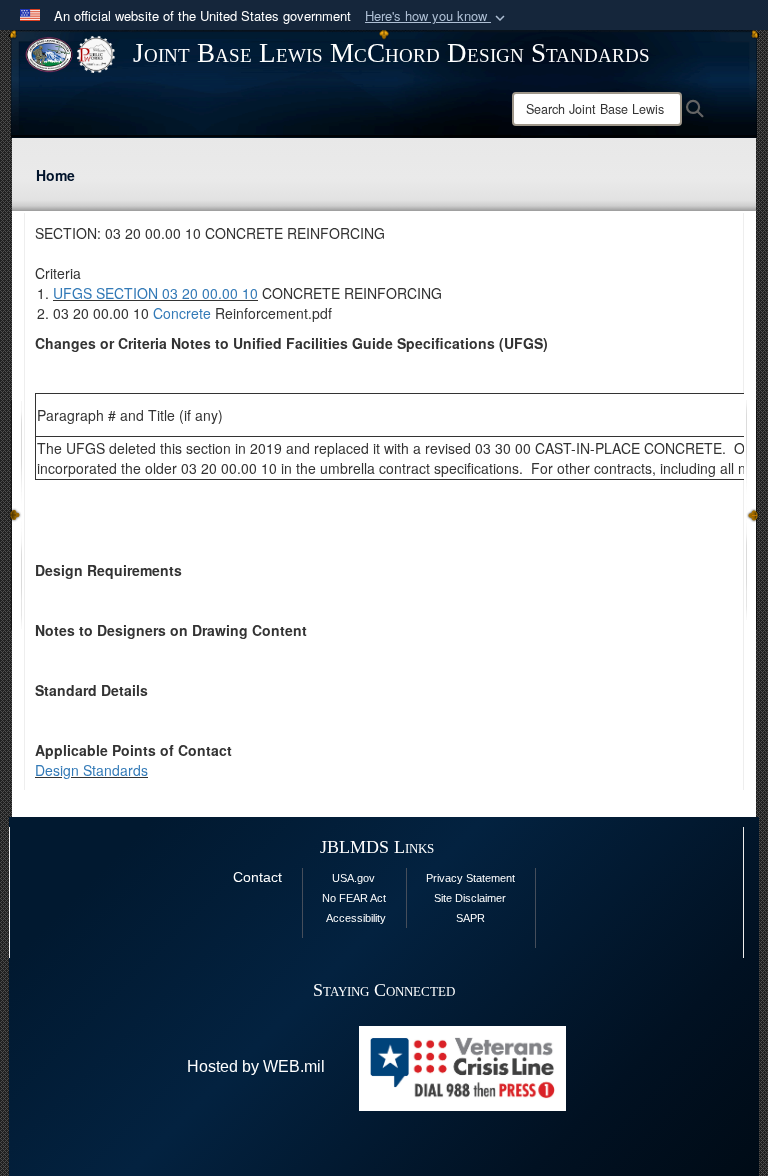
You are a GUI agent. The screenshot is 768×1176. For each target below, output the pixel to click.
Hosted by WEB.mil (256, 1066)
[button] (437, 16)
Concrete (182, 313)
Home (55, 175)
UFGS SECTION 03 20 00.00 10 (155, 293)
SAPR (470, 918)
